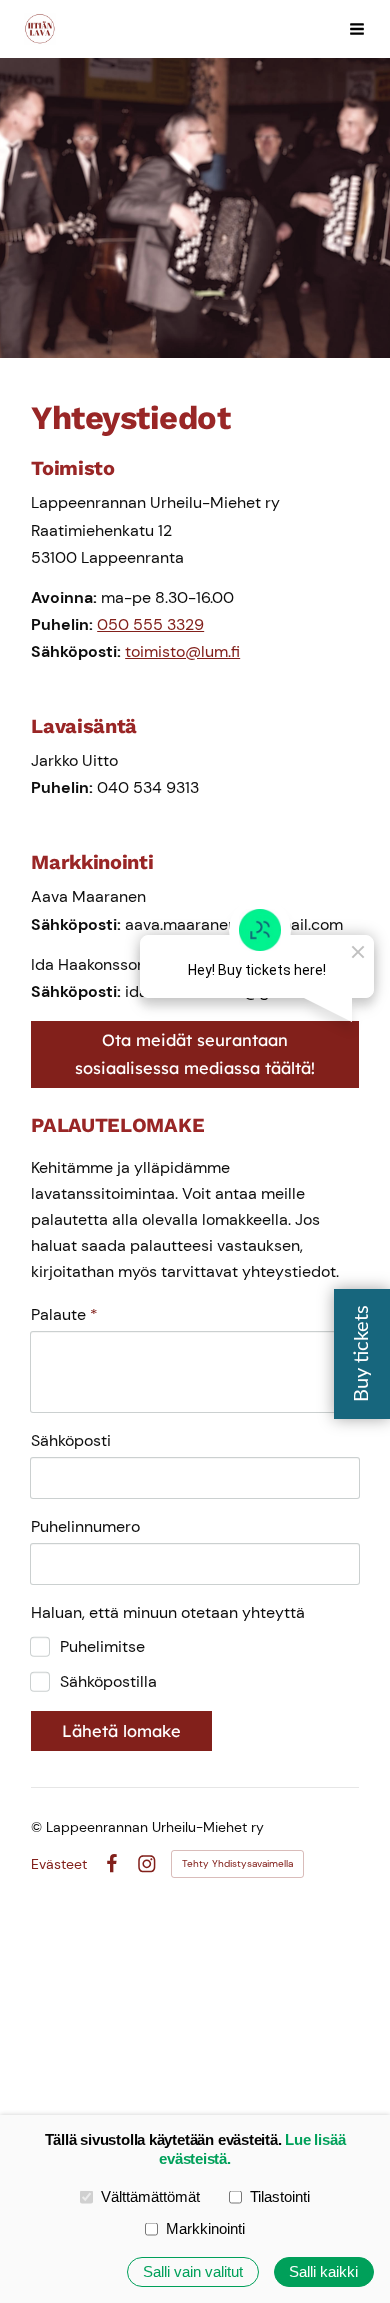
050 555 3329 (150, 624)
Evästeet (59, 1864)
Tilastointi (280, 2197)
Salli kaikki (323, 2272)
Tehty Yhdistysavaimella (237, 1863)
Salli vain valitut (193, 2272)
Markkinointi (205, 2229)
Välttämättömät (150, 2197)
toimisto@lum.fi (182, 651)
